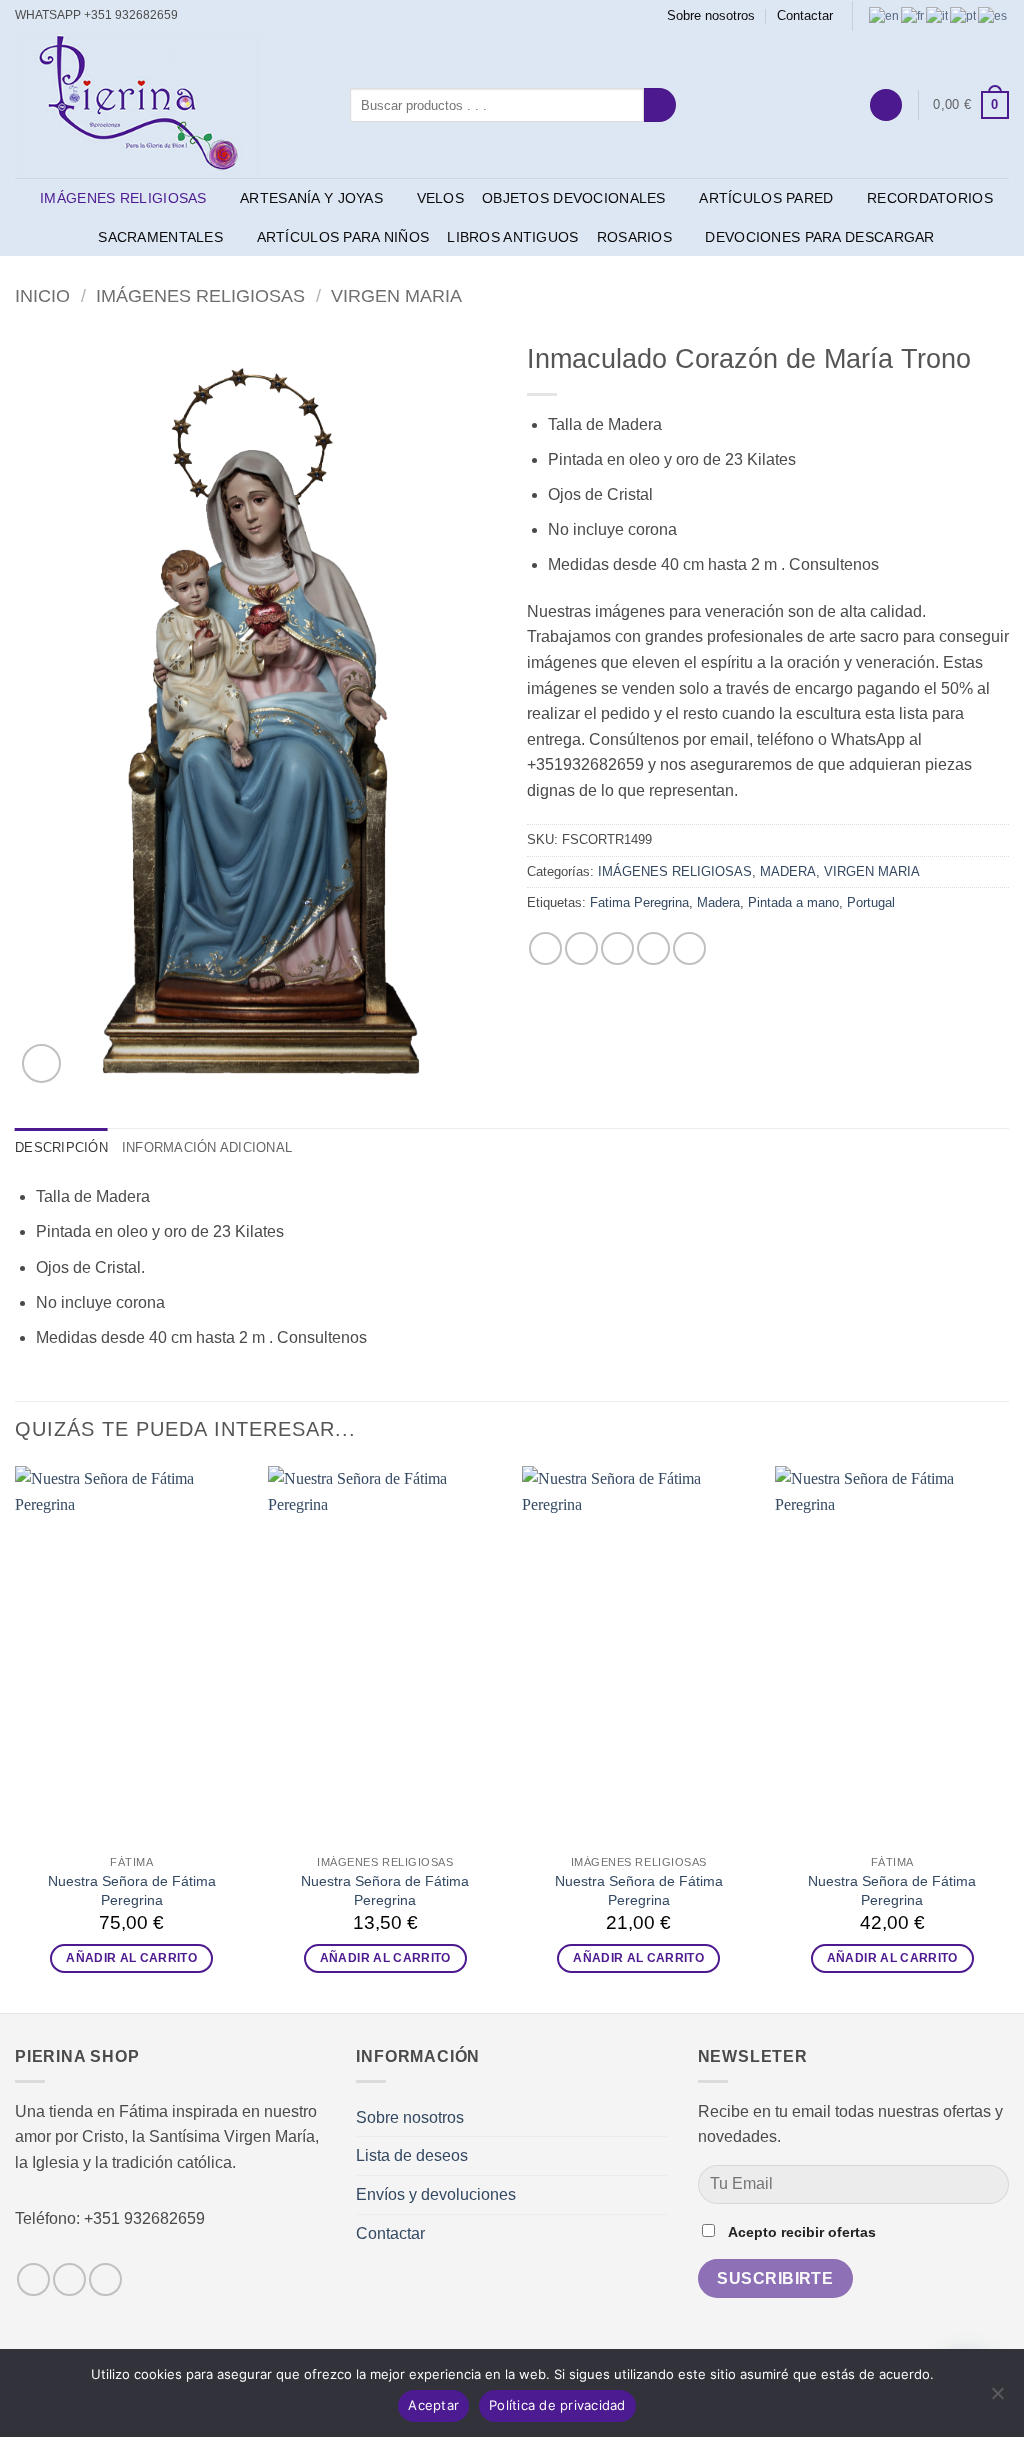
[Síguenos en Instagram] (69, 2279)
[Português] (964, 15)
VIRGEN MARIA (396, 295)
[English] (885, 15)
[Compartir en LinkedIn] (689, 948)
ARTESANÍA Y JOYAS (311, 198)
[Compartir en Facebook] (545, 948)
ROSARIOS (634, 237)
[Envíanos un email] (215, 16)
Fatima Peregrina (639, 902)
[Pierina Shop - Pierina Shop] (167, 105)
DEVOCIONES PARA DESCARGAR (819, 237)
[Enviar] (660, 105)
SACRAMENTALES (160, 237)
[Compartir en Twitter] (581, 948)
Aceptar (433, 2405)
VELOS (440, 198)
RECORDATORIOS (930, 198)
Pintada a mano (793, 902)
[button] (886, 105)
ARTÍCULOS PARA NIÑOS (343, 237)
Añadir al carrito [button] (131, 1958)
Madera (718, 902)
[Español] (993, 15)
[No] (997, 2399)
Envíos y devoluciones (436, 2194)
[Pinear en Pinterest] (653, 948)
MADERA (788, 871)
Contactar (805, 15)
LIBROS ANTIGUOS (512, 237)
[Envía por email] (617, 948)
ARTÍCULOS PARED (766, 198)
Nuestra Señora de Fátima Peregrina (132, 1890)
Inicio (42, 295)
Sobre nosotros (711, 15)
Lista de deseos (412, 2155)
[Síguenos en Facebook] (196, 16)
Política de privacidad (557, 2405)
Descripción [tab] (61, 1147)
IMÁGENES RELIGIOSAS (123, 198)
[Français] (913, 15)
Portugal (871, 902)
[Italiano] (938, 15)
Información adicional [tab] (207, 1147)
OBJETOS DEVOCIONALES (574, 198)
